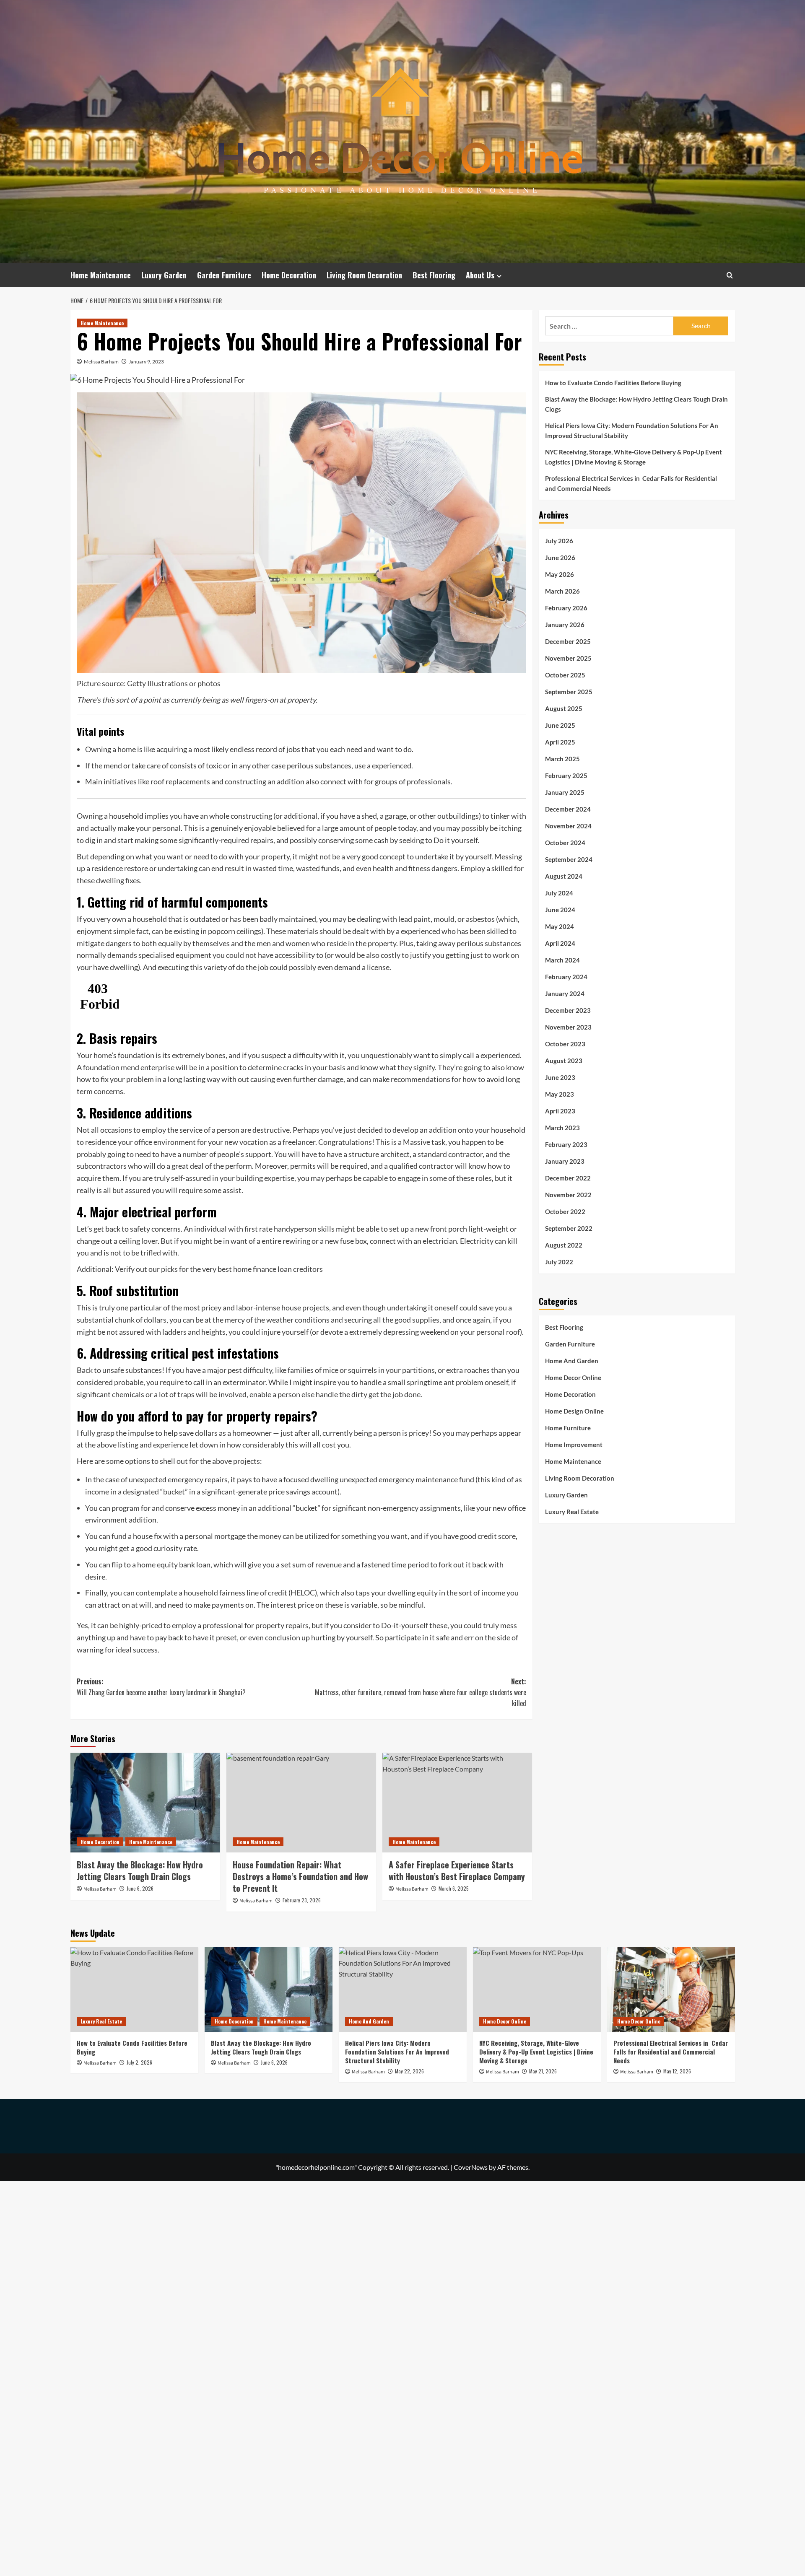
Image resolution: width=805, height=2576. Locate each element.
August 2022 (564, 1245)
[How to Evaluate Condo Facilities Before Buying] (134, 1990)
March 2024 (562, 960)
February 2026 (566, 608)
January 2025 (565, 792)
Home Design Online (574, 1411)
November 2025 (568, 658)
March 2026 (562, 591)
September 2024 (569, 859)
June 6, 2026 (140, 1888)
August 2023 (564, 1061)
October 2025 (565, 675)
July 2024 (559, 893)
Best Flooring (434, 275)
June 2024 (560, 910)
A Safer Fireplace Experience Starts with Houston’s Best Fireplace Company (457, 1870)
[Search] (730, 275)
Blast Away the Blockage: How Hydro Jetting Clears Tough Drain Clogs (140, 1870)
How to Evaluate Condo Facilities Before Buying (613, 383)
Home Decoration (289, 275)
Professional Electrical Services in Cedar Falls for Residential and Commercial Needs (631, 483)
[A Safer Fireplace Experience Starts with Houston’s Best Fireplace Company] (457, 1803)
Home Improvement (574, 1445)
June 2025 (560, 725)
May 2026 (560, 574)
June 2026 (560, 558)
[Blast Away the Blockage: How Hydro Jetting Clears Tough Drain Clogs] (145, 1803)
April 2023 (560, 1111)
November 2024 (568, 826)
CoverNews (471, 2167)
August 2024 (564, 876)
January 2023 (565, 1161)
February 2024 (566, 977)
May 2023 (560, 1094)
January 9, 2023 (146, 362)
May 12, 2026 (677, 2071)
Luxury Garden (164, 275)
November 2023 (568, 1027)
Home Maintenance (101, 275)
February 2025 (566, 776)
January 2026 (565, 625)
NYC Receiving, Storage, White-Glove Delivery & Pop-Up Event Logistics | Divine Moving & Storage (634, 457)
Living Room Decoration (364, 275)
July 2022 (559, 1262)
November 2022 (568, 1195)
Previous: (161, 1687)
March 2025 (562, 759)
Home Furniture (568, 1428)
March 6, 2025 (454, 1888)
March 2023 (562, 1128)
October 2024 (565, 843)
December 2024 (568, 809)
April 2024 (560, 943)
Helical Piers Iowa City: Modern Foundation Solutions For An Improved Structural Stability (632, 431)
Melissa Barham (101, 362)
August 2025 (564, 708)
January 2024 (565, 994)
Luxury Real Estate (572, 1512)
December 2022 (568, 1178)
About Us (480, 275)
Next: (421, 1692)
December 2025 (568, 641)
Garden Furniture (224, 275)
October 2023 (565, 1044)
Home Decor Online (573, 1377)
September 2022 (569, 1228)
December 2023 (568, 1010)
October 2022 (565, 1211)
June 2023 (560, 1077)
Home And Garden (572, 1361)
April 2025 (560, 742)
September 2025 (569, 692)
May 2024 (560, 926)
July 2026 (559, 541)
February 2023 (566, 1144)
